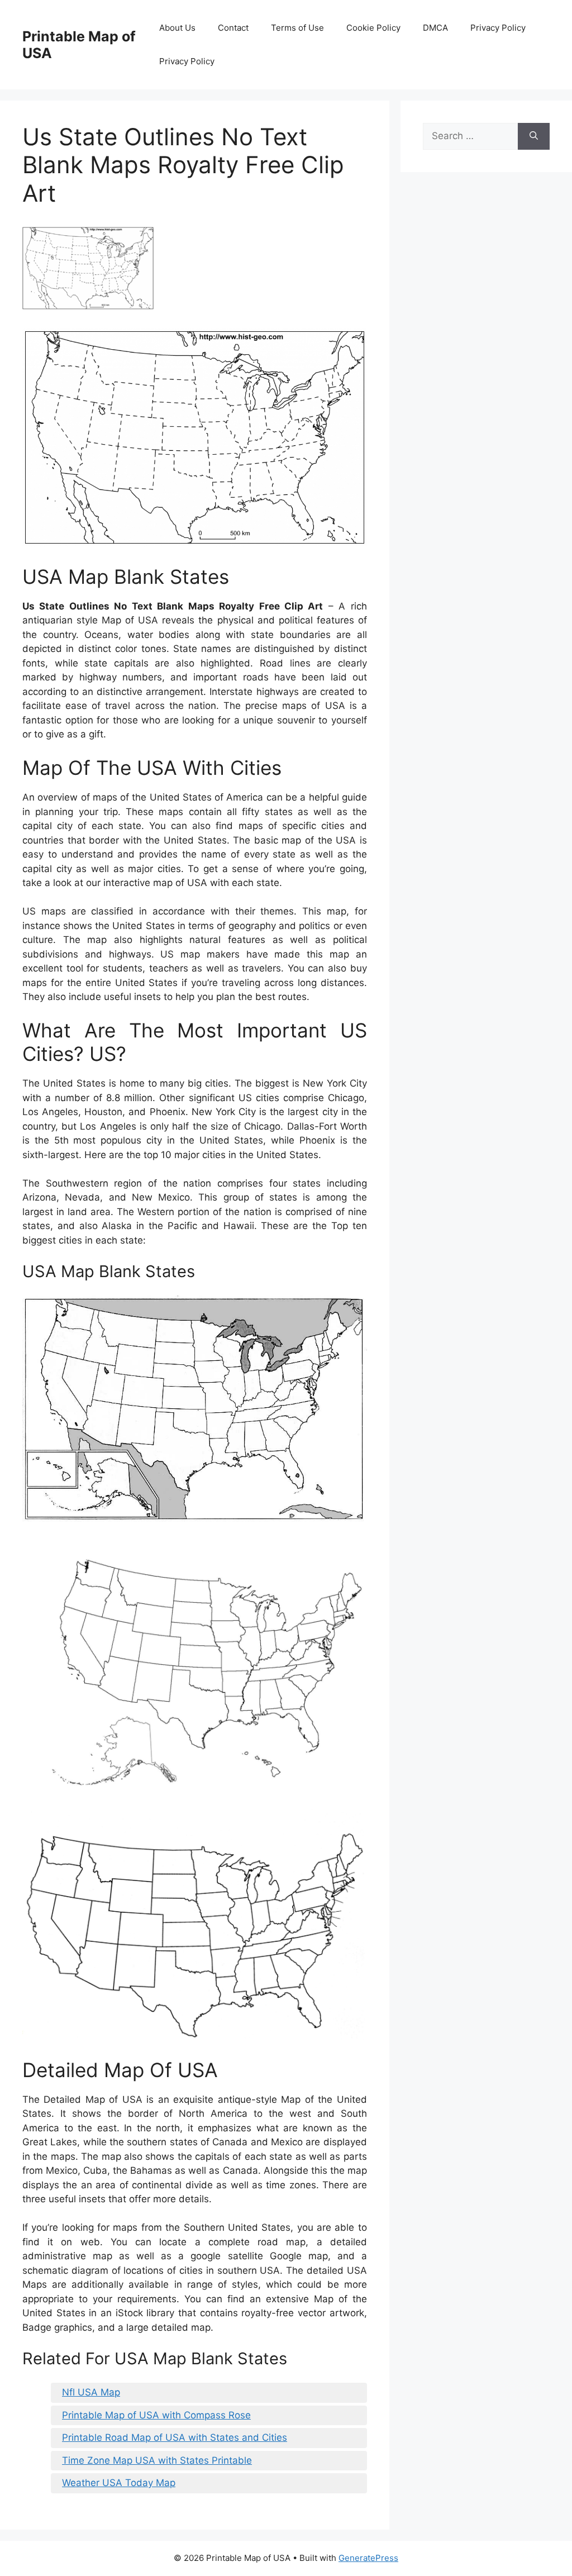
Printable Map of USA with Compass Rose (156, 2415)
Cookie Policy (373, 28)
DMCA (435, 28)
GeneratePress (368, 2558)
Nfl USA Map (91, 2392)
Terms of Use (297, 28)
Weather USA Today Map (119, 2483)
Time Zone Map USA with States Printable (157, 2460)
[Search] (534, 136)
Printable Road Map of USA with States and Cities (175, 2437)
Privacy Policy (498, 28)
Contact (233, 28)
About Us (177, 28)
